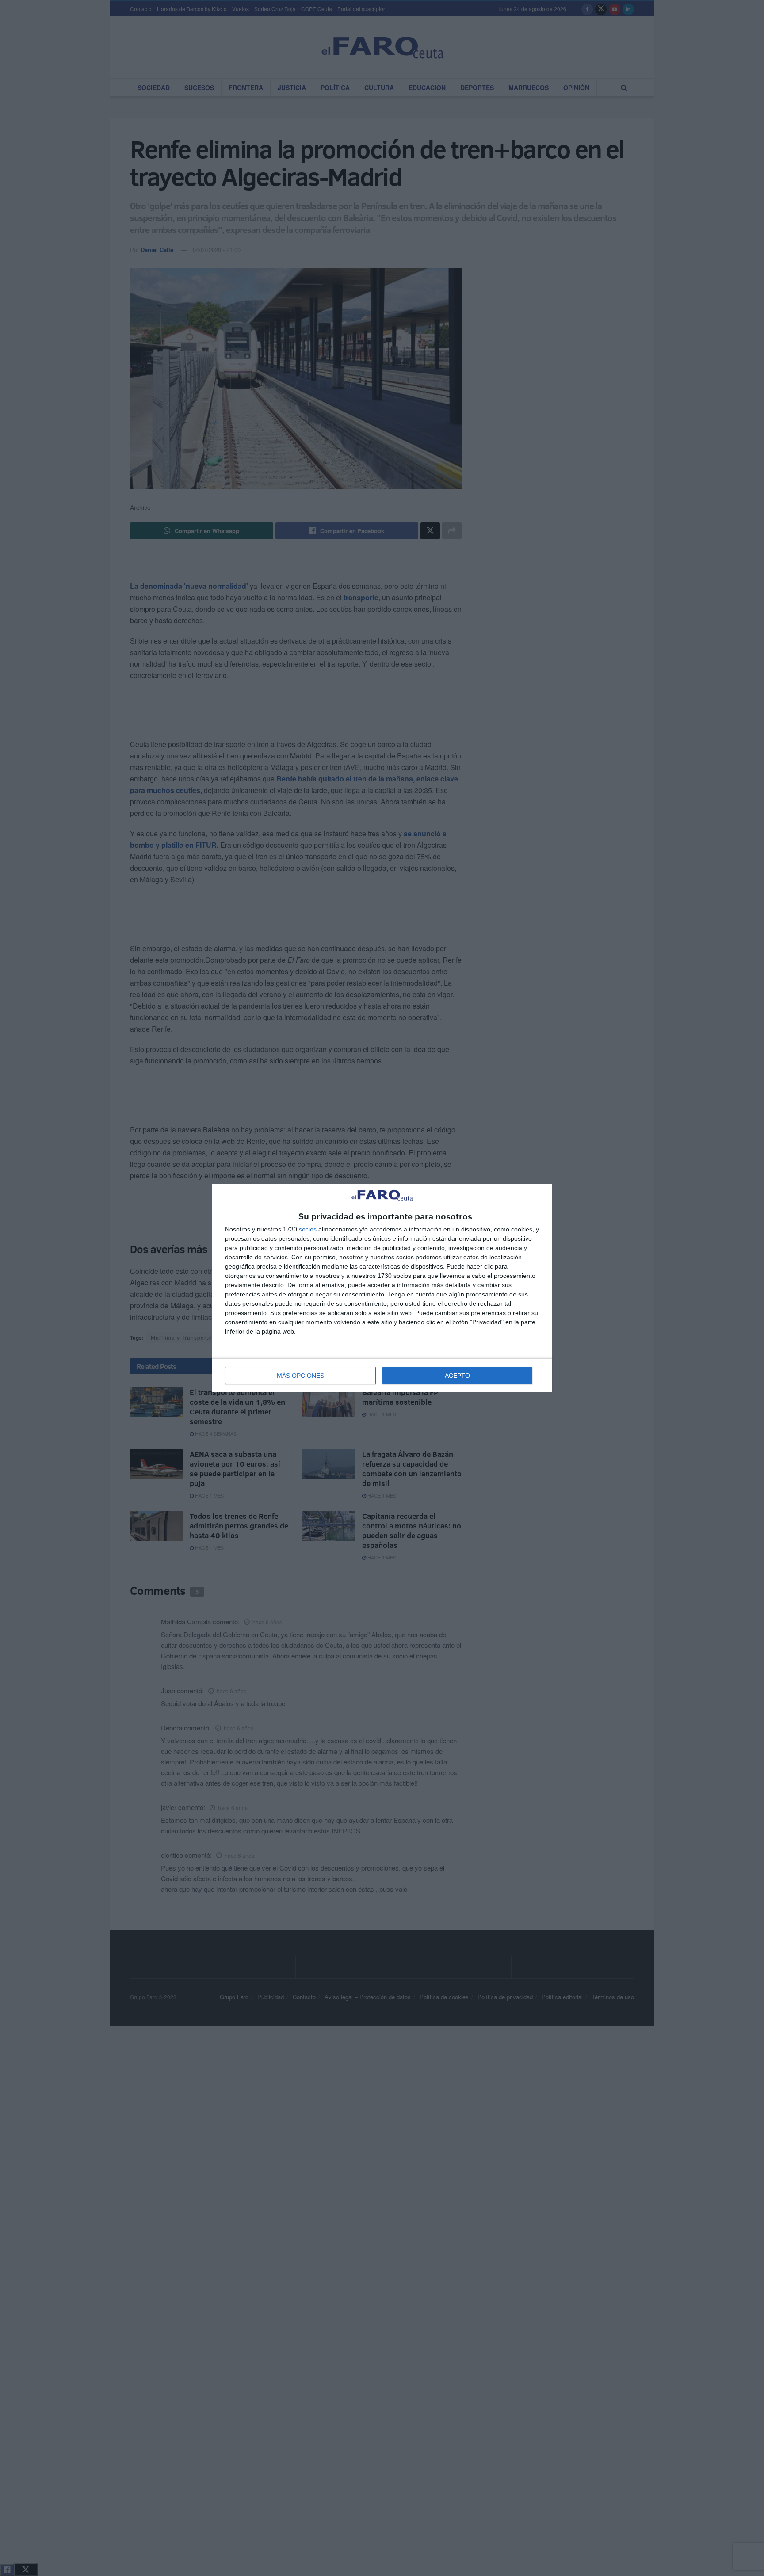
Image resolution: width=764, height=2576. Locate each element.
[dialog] (382, 1288)
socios (308, 1229)
